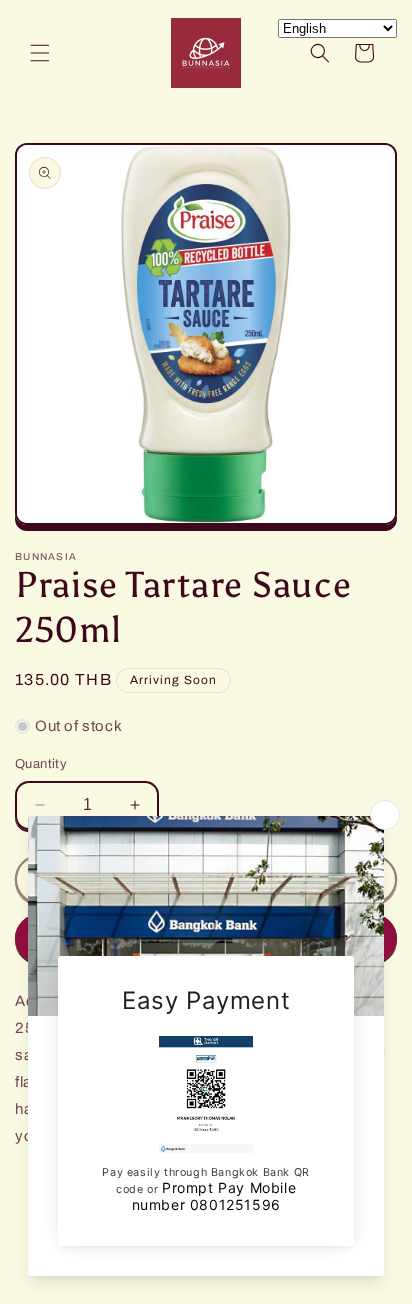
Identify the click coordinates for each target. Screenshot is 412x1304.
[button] (40, 53)
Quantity (41, 764)
